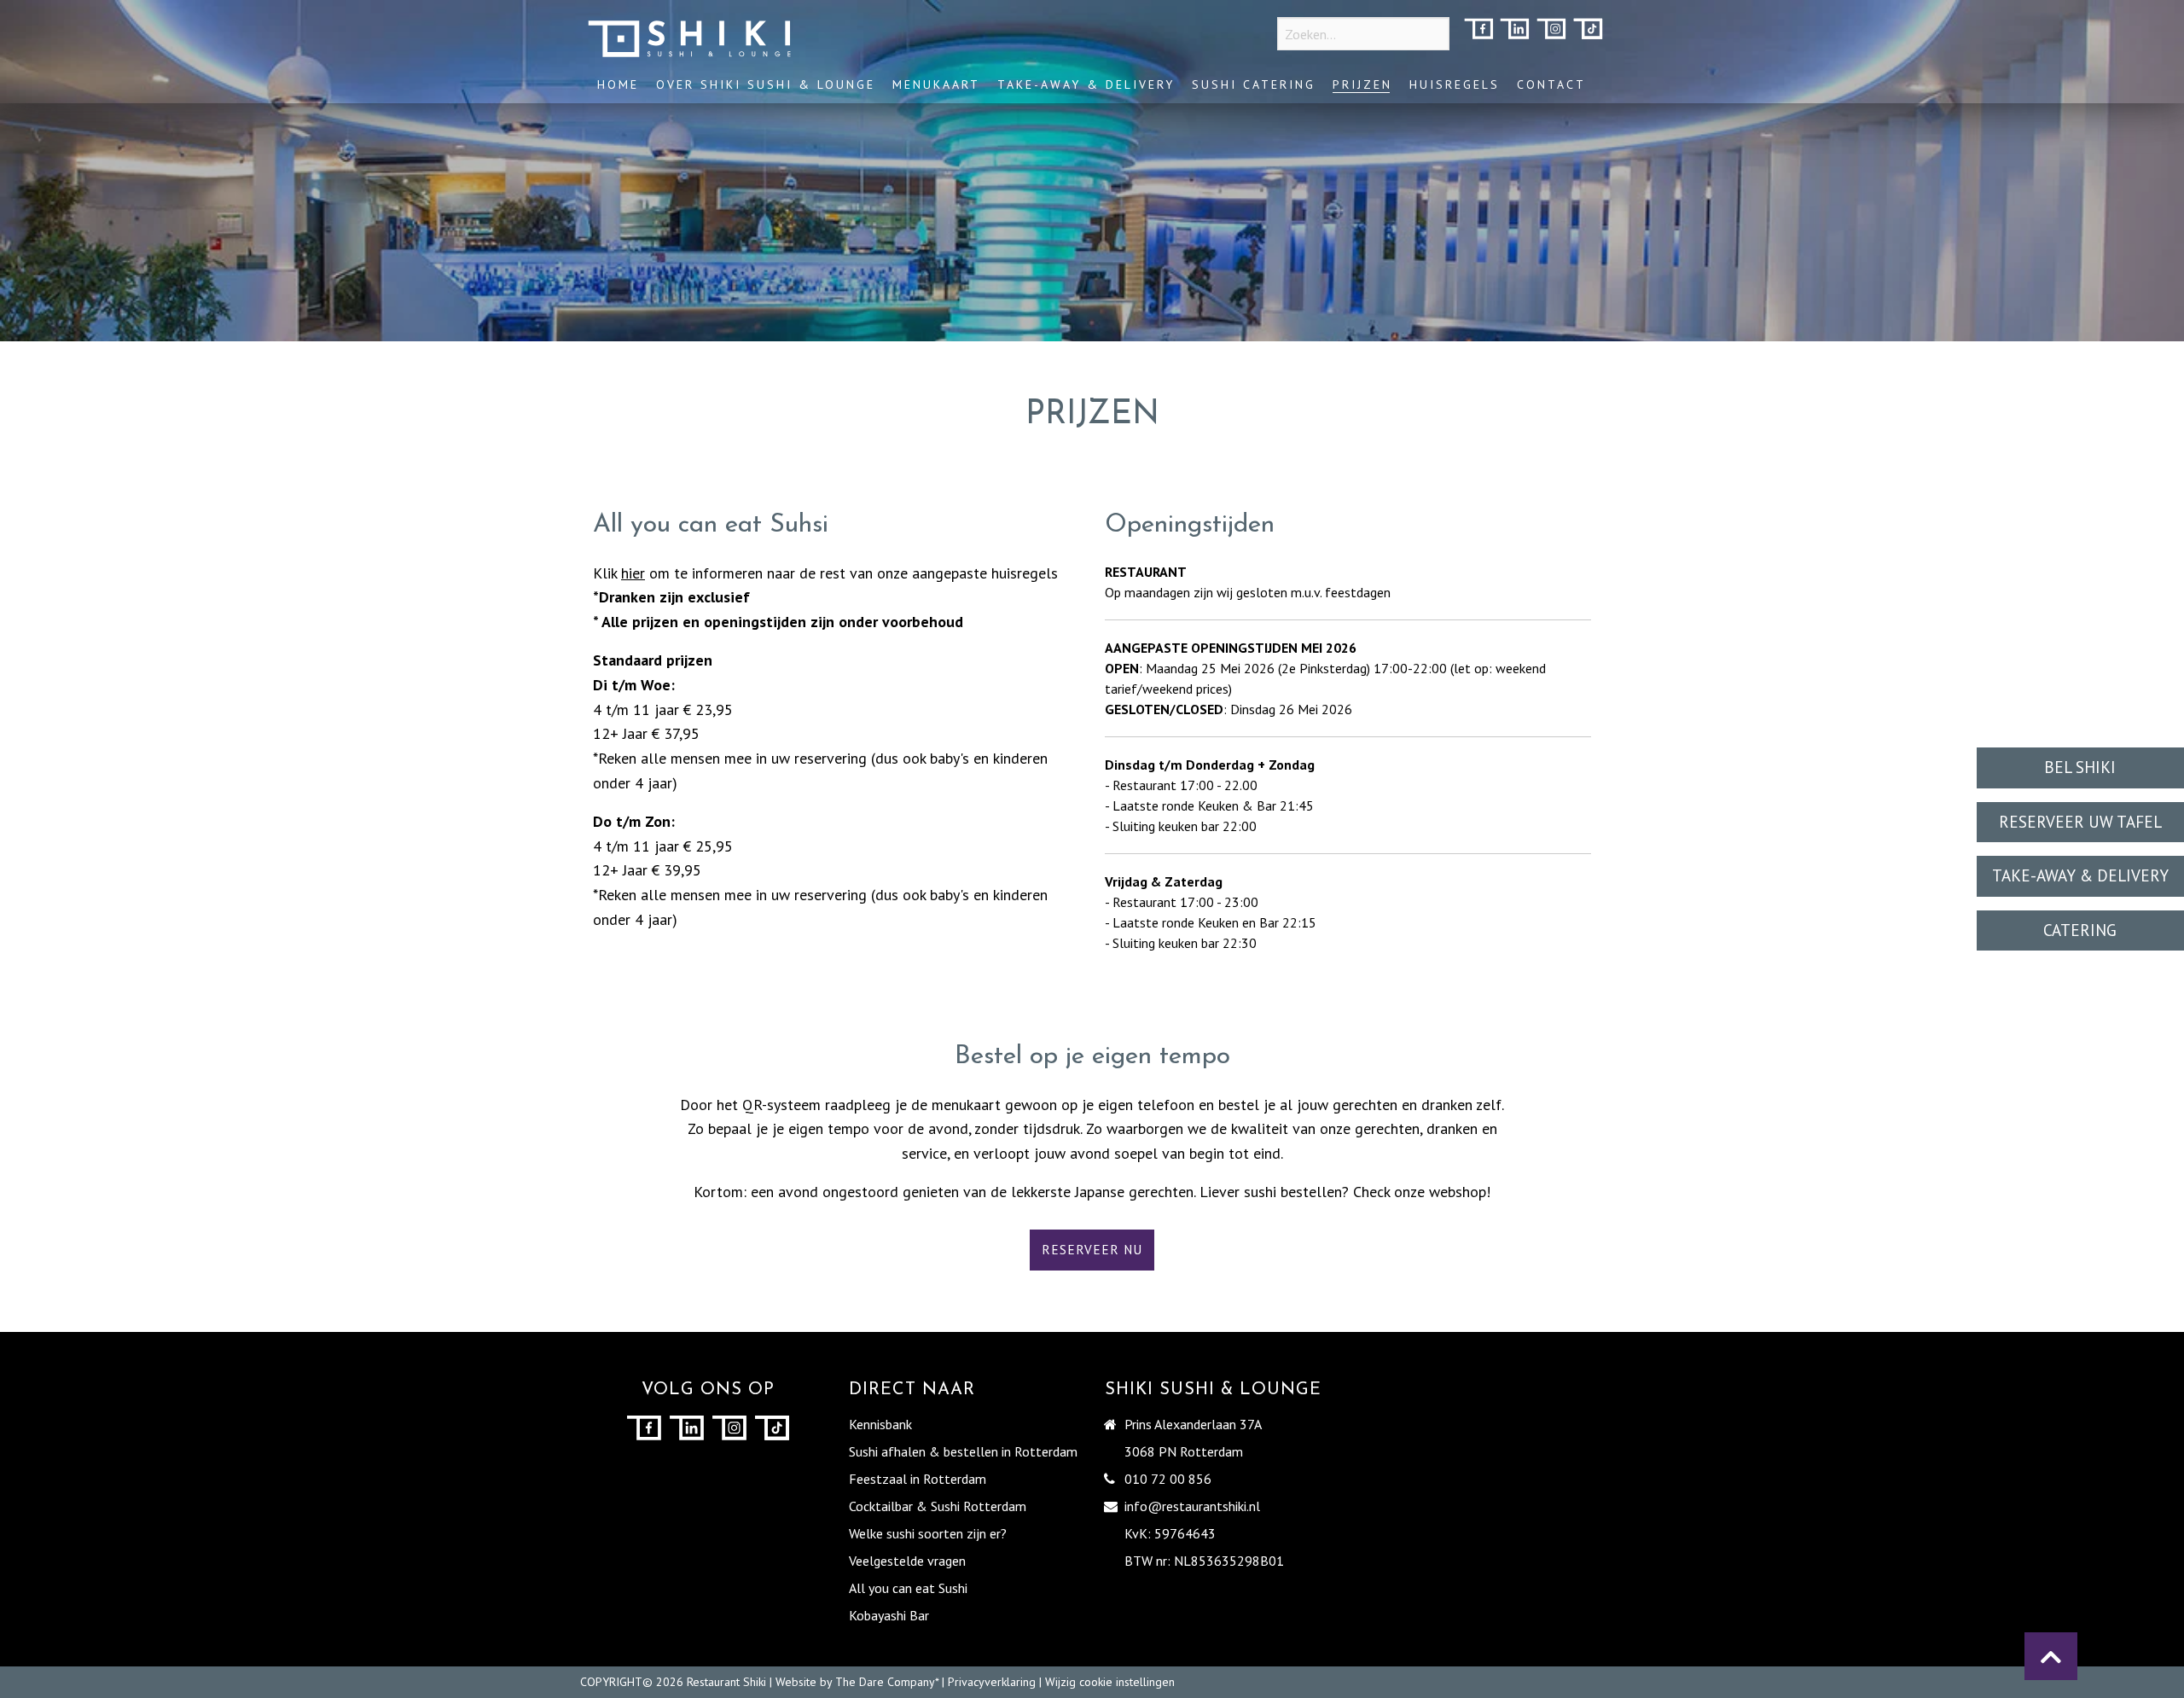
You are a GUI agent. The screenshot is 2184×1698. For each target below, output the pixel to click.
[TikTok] (1588, 30)
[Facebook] (1479, 30)
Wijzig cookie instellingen (1110, 1682)
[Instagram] (1551, 30)
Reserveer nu (1092, 1250)
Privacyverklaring (992, 1682)
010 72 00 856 (1168, 1479)
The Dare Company (885, 1682)
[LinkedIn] (1515, 30)
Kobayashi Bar (889, 1615)
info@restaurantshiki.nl (1192, 1506)
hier (633, 573)
